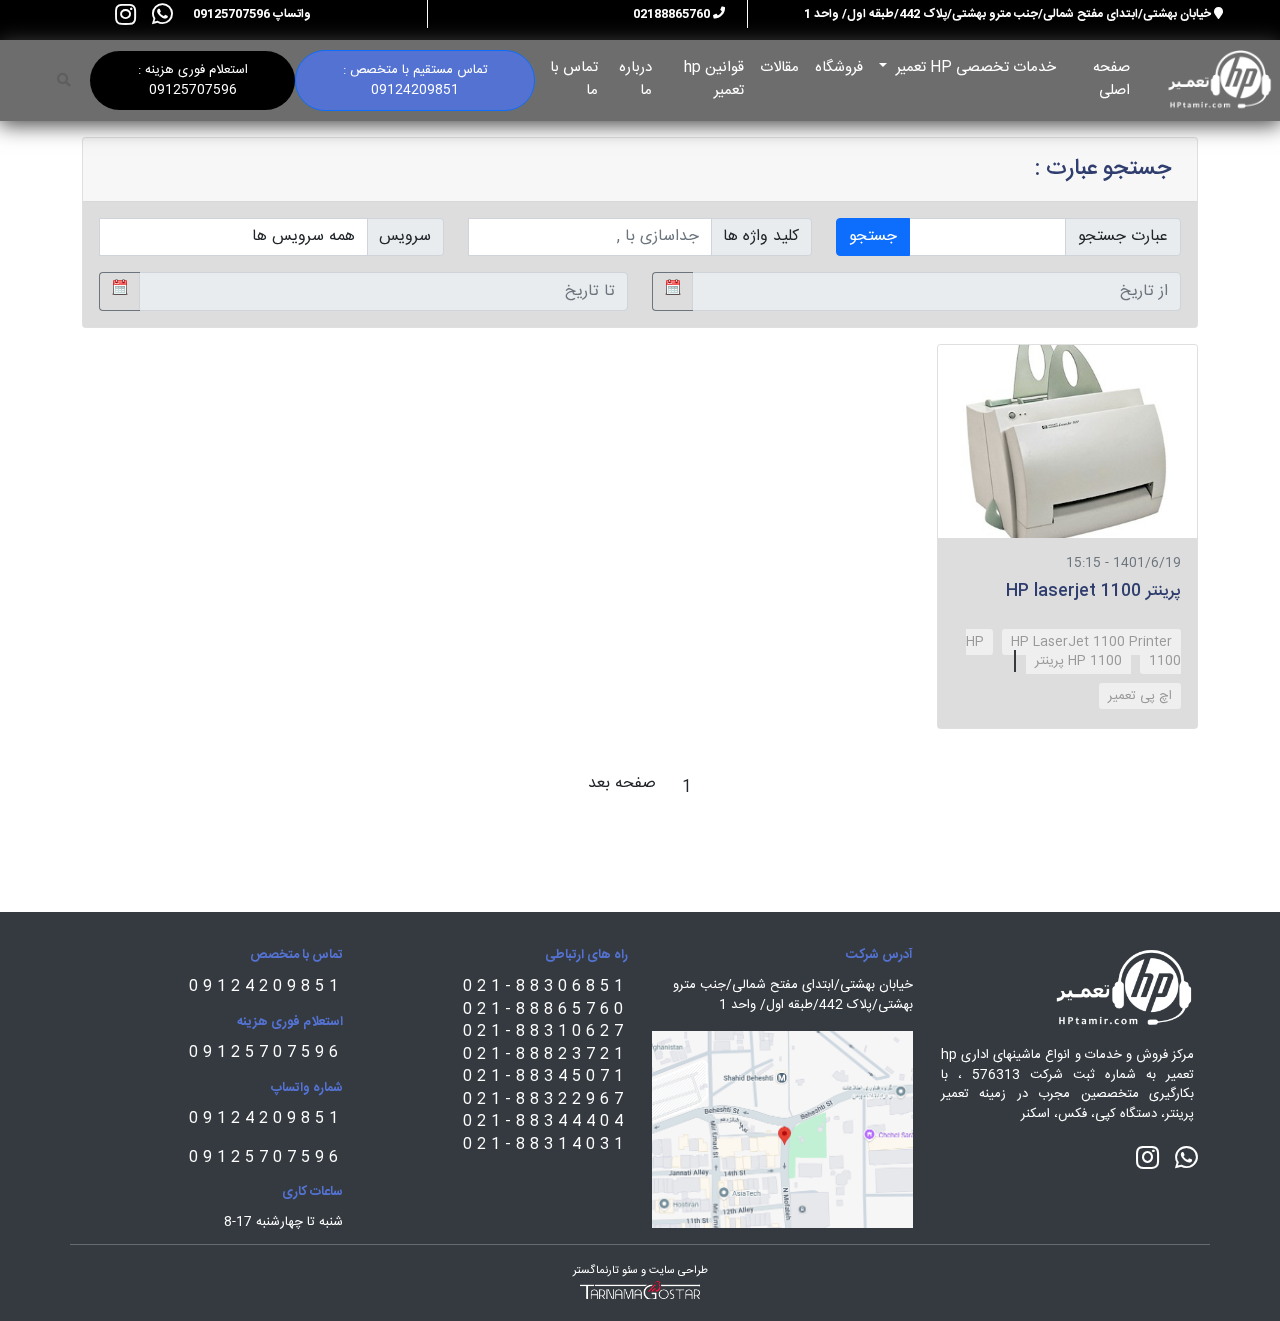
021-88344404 (545, 1121)
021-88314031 (545, 1144)
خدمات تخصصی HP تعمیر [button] (974, 67)
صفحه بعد (622, 783)
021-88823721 (545, 1054)
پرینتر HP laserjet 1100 (1093, 591)
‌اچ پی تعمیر (1140, 696)
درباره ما (635, 78)
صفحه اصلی (1111, 78)
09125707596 (266, 1052)
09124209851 (266, 986)
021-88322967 (545, 1099)
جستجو (873, 236)
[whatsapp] (162, 14)
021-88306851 (545, 986)
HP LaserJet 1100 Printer (1091, 642)
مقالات (779, 67)
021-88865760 (545, 1009)
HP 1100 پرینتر (1078, 661)
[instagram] (125, 14)
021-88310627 (545, 1031)
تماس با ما (574, 78)
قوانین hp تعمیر (714, 78)
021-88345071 (545, 1076)
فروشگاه (839, 67)
